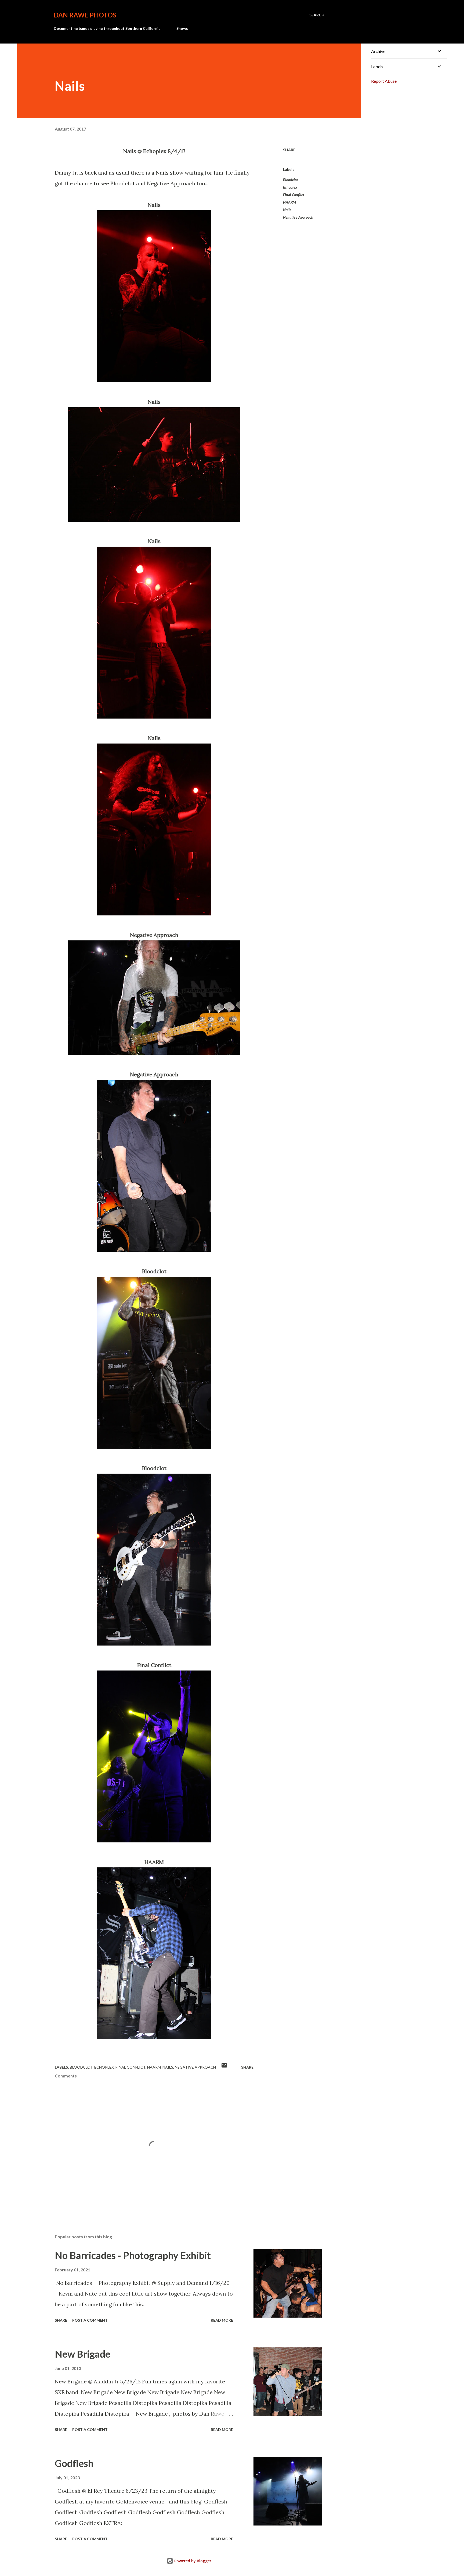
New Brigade (83, 2354)
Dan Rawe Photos (85, 15)
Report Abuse (384, 81)
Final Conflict (294, 195)
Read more (222, 2320)
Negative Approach (298, 217)
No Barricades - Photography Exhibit (133, 2255)
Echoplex (290, 187)
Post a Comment (90, 2320)
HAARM (289, 202)
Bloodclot (291, 180)
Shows (182, 28)
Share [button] (289, 150)
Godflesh (74, 2463)
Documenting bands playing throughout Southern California (107, 28)
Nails (287, 210)
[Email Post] (224, 2067)
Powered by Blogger (192, 2561)
